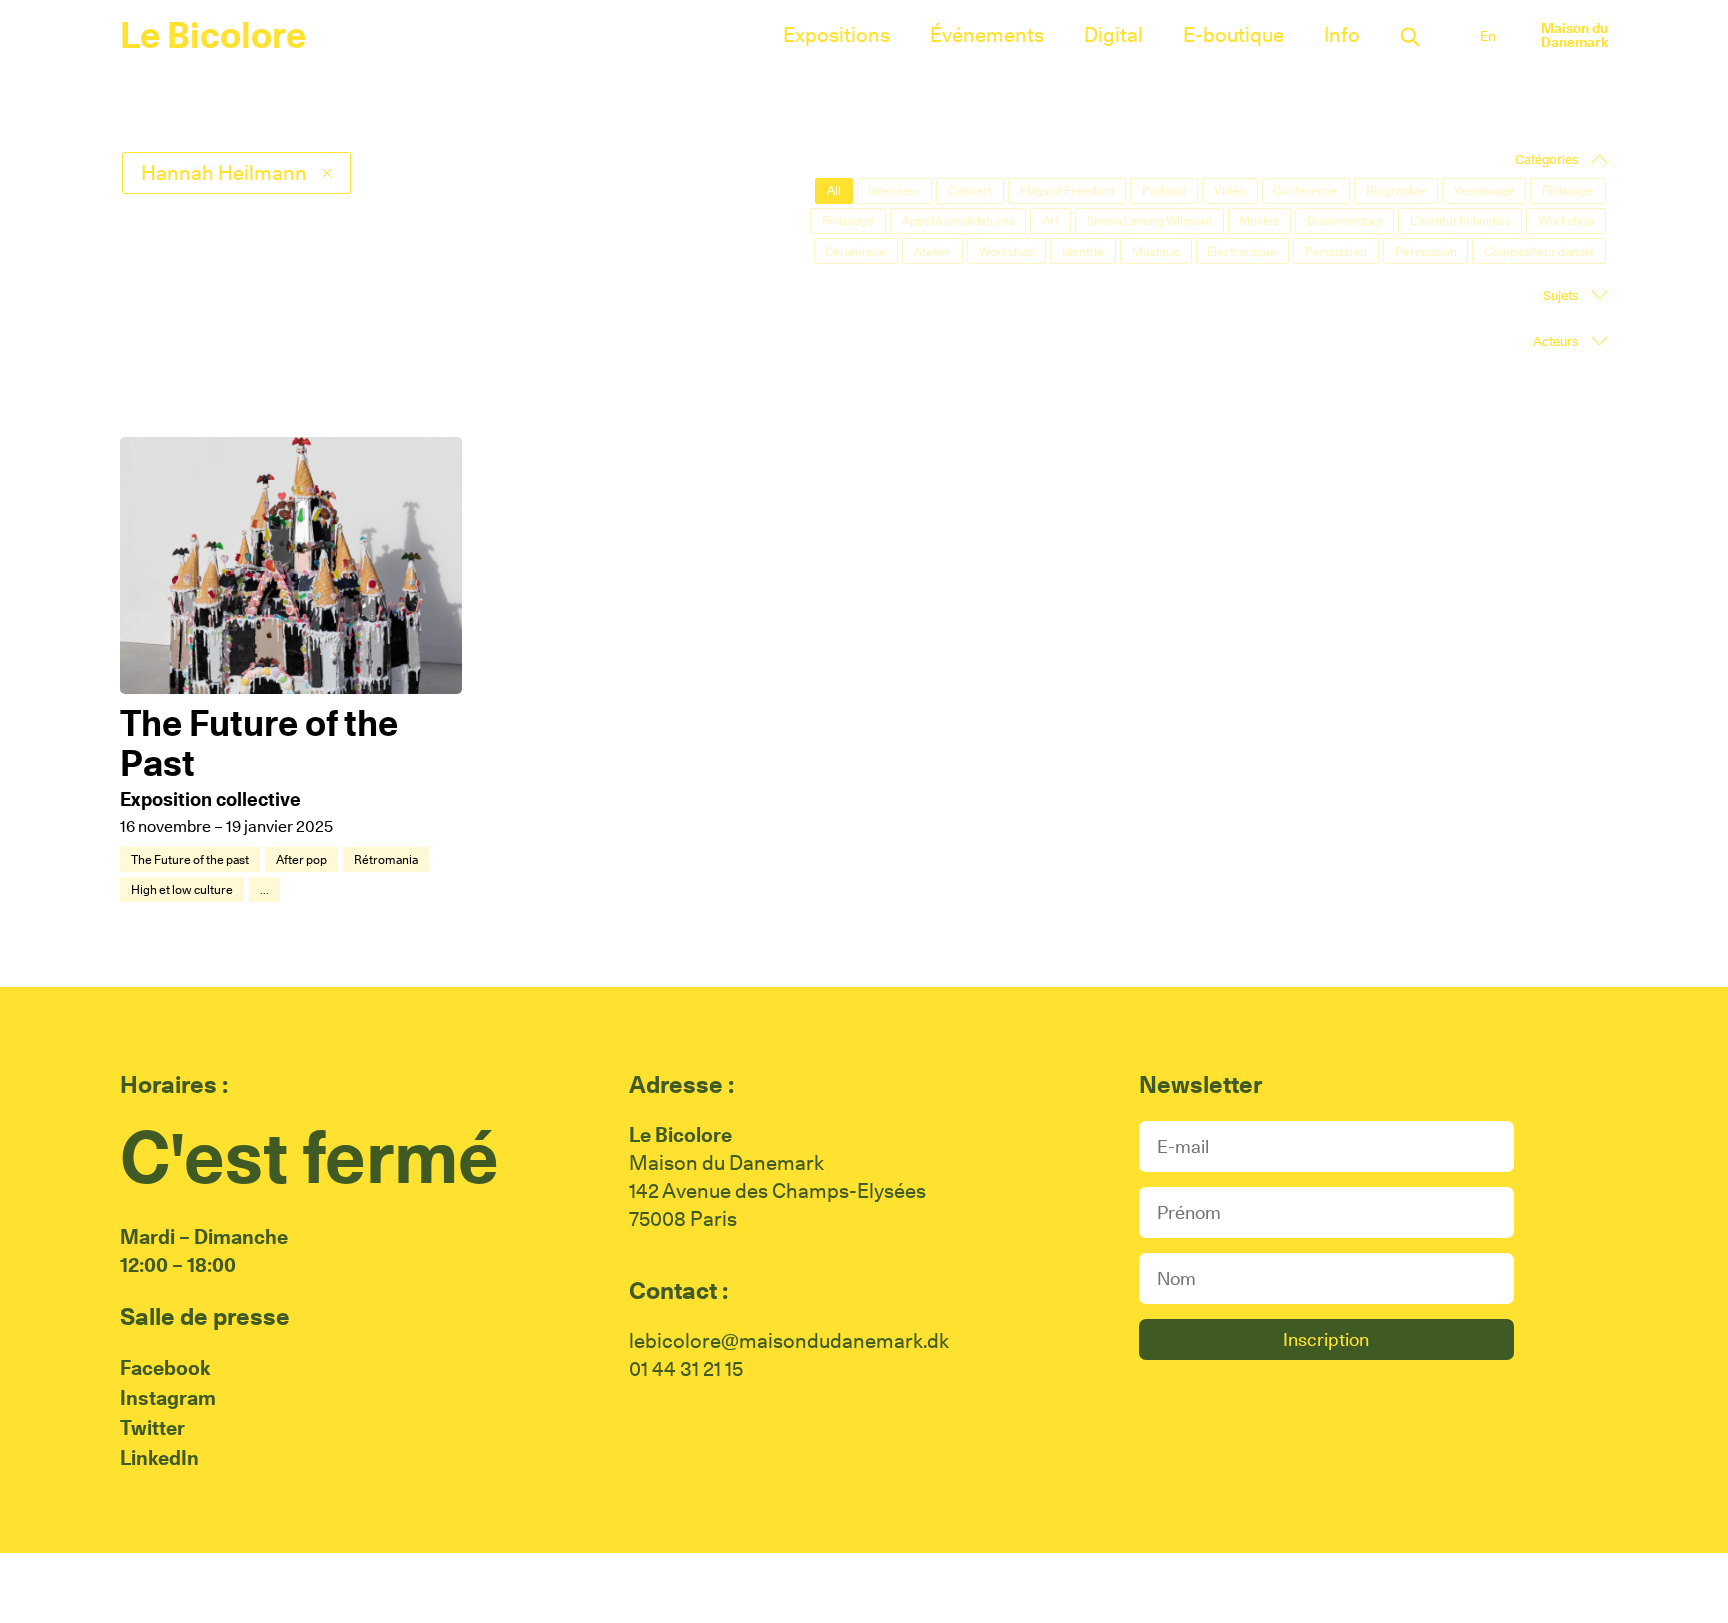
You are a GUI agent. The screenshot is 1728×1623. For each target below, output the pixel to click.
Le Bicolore (213, 35)
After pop (301, 859)
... (264, 889)
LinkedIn (159, 1458)
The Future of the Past (259, 743)
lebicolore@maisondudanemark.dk (789, 1341)
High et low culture (182, 889)
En (1488, 36)
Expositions (836, 35)
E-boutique (1233, 35)
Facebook (165, 1368)
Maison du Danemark (1574, 35)
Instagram (168, 1398)
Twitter (152, 1428)
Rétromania (386, 859)
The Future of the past (190, 859)
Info (1342, 35)
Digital (1113, 35)
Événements (987, 35)
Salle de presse (205, 1316)
